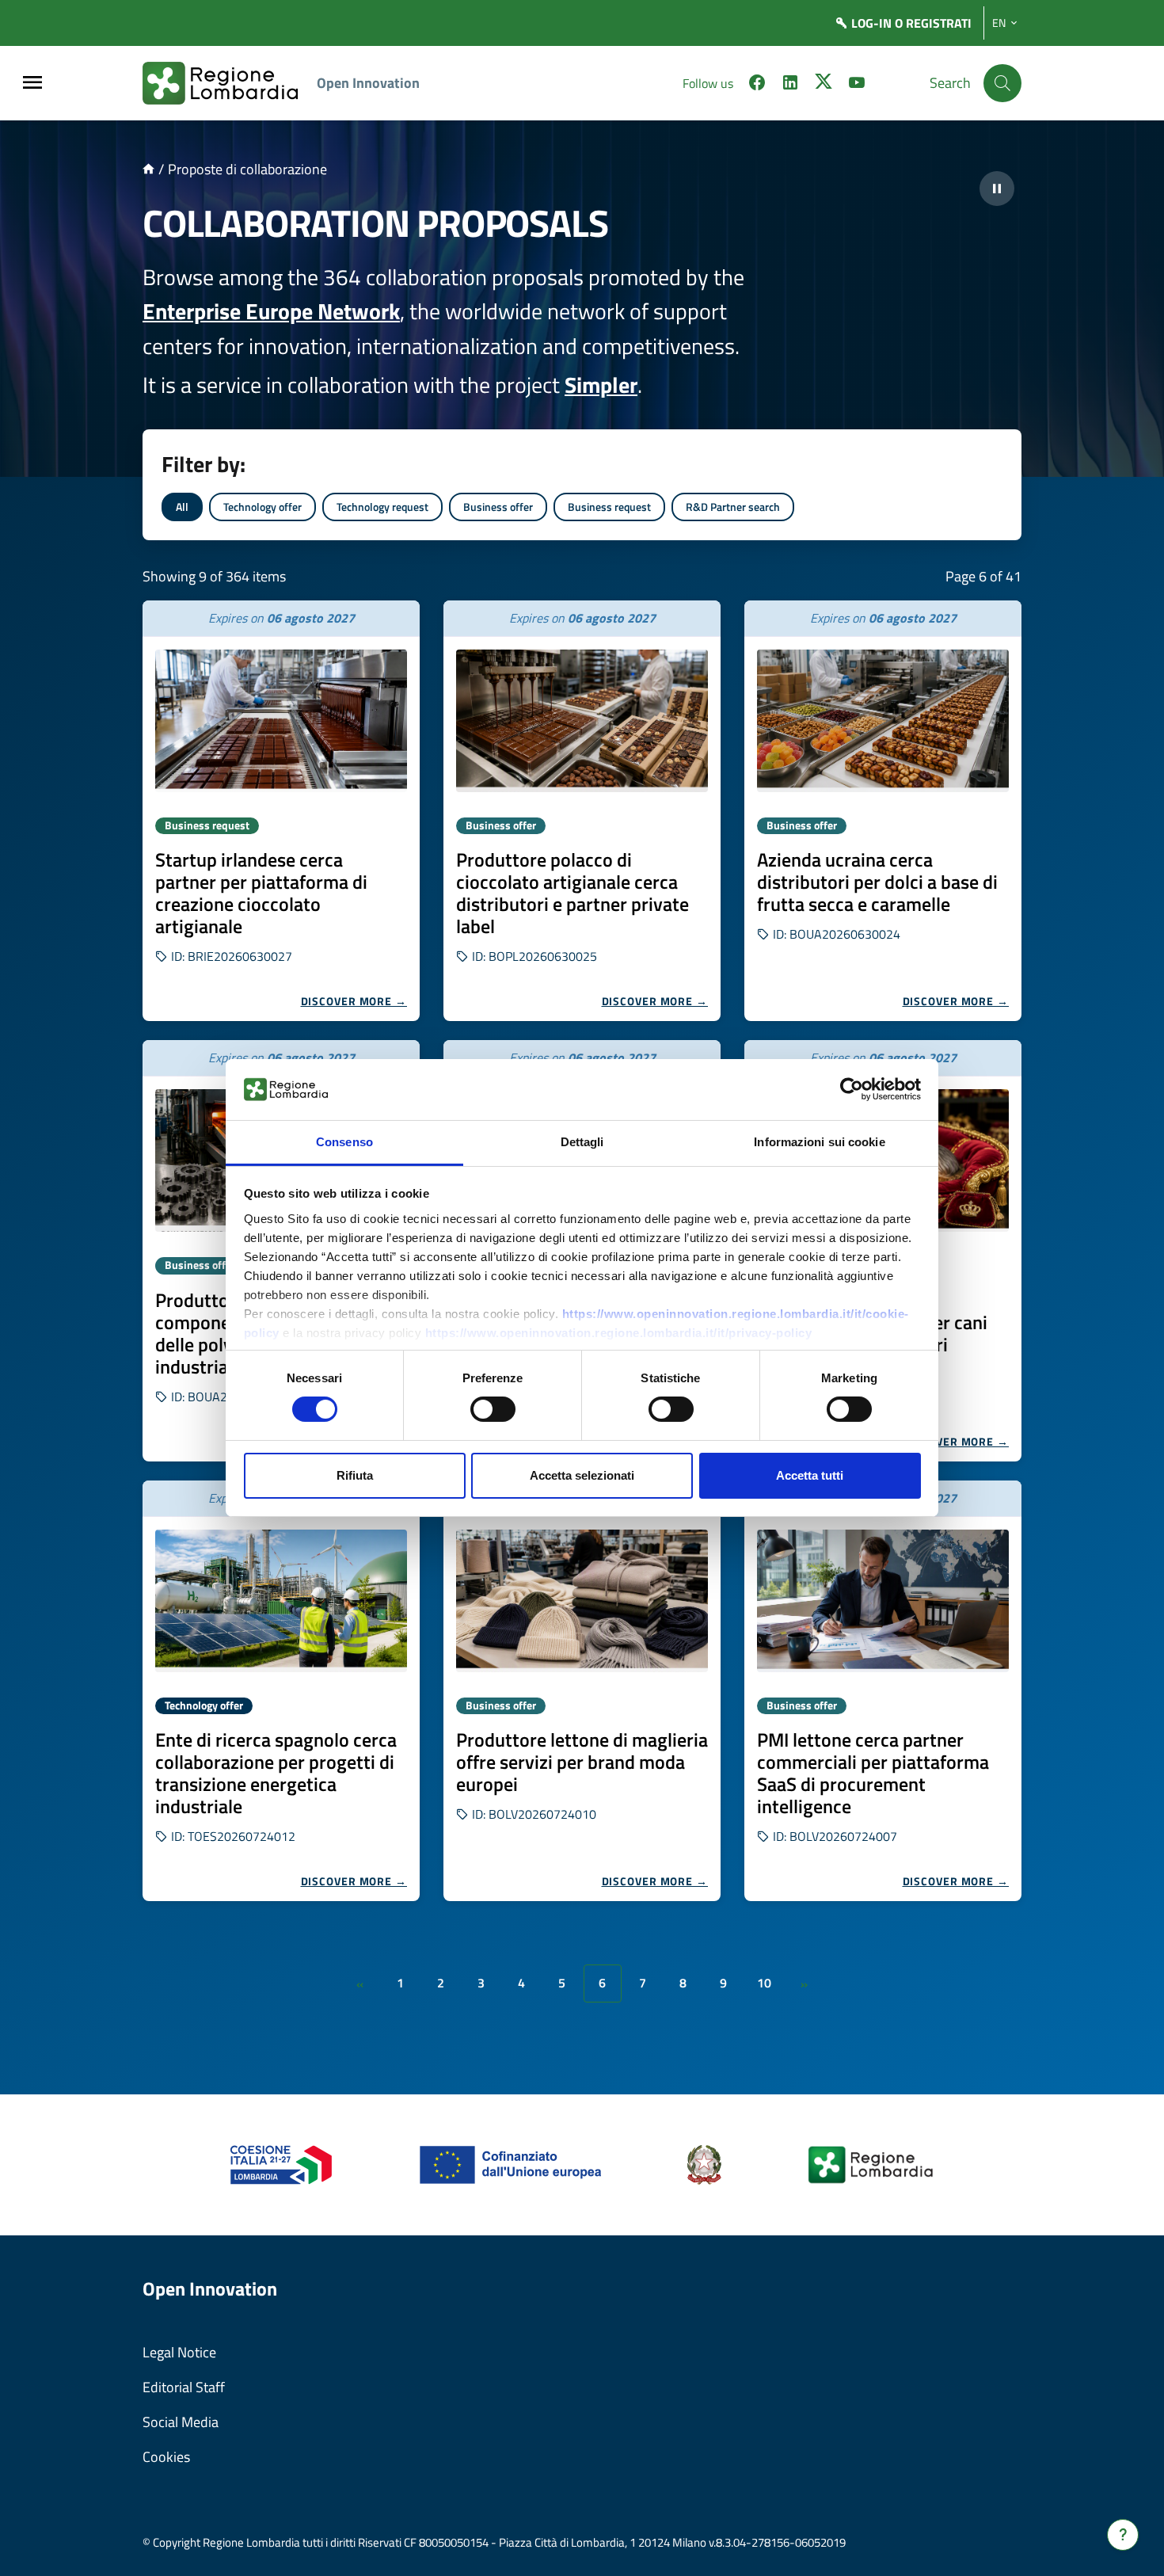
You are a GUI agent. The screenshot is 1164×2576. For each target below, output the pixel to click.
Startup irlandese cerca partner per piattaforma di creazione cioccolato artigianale (261, 893)
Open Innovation (368, 83)
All (182, 507)
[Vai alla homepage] (148, 169)
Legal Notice (179, 2352)
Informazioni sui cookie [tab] (819, 1142)
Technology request (382, 507)
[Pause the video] (997, 189)
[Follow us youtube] (857, 85)
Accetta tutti (810, 1475)
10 (764, 1983)
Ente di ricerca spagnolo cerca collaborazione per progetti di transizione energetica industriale (276, 1773)
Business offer (498, 507)
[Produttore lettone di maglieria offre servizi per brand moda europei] (582, 1601)
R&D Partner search (733, 507)
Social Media (181, 2422)
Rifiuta (355, 1475)
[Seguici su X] (824, 85)
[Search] (1002, 83)
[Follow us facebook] (757, 85)
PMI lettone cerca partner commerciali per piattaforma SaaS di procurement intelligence (873, 1773)
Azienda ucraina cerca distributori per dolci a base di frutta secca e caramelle (877, 882)
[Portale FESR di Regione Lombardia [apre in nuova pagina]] (281, 2164)
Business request (609, 507)
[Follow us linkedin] (790, 85)
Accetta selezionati (582, 1475)
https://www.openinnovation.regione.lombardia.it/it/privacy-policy (619, 1333)
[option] (281, 811)
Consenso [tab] (344, 1142)
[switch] (493, 1409)
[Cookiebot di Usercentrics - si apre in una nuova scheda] (852, 1089)
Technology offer (262, 507)
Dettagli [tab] (582, 1142)
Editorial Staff (184, 2387)
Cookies (166, 2457)
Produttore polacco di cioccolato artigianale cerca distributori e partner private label (572, 893)
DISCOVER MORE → (354, 1001)
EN (999, 23)
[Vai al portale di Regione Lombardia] (230, 83)
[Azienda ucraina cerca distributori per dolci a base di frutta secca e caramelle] (883, 721)
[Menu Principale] (32, 84)
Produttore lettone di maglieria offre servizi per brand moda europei (582, 1762)
